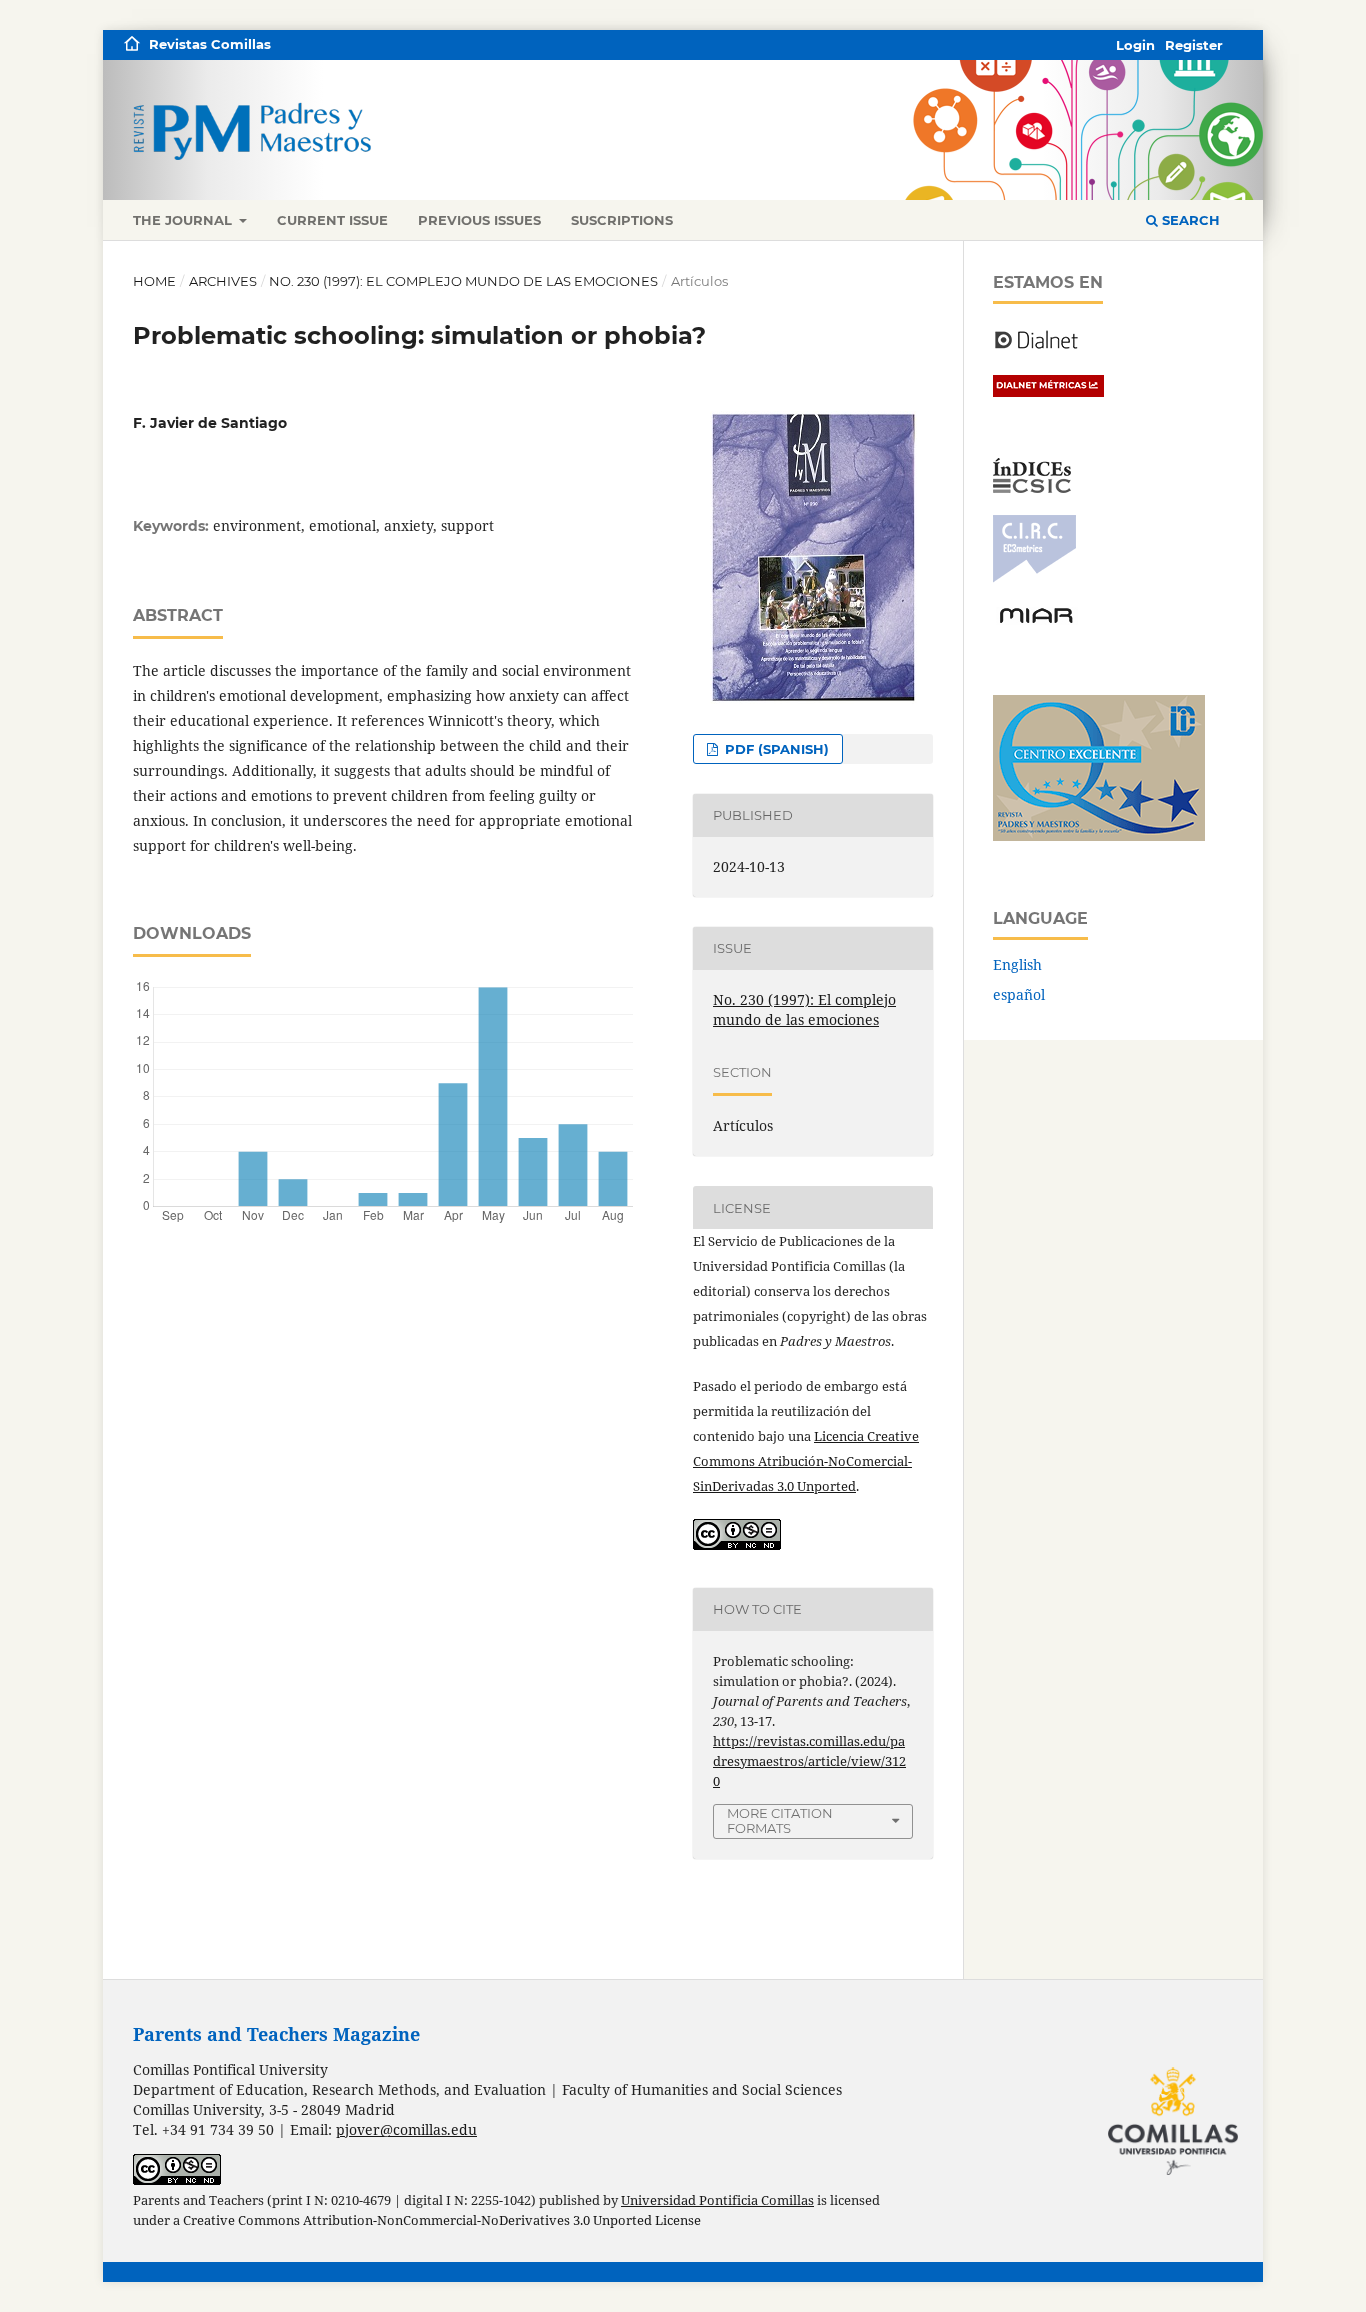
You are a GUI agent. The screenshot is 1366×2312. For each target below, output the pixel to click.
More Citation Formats (780, 1820)
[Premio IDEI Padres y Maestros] (1099, 835)
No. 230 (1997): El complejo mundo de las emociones (463, 281)
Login (1135, 45)
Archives (223, 281)
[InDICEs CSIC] (1032, 487)
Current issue (332, 220)
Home (154, 281)
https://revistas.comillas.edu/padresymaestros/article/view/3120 (809, 1761)
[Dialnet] (1036, 347)
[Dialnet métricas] (1048, 391)
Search (1189, 220)
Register (1194, 45)
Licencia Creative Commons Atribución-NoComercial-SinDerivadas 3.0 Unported (806, 1461)
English (1017, 964)
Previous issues (479, 220)
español (1019, 994)
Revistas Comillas (210, 44)
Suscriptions (622, 220)
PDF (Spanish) (775, 749)
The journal (184, 220)
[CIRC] (1034, 577)
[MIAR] (1036, 621)
